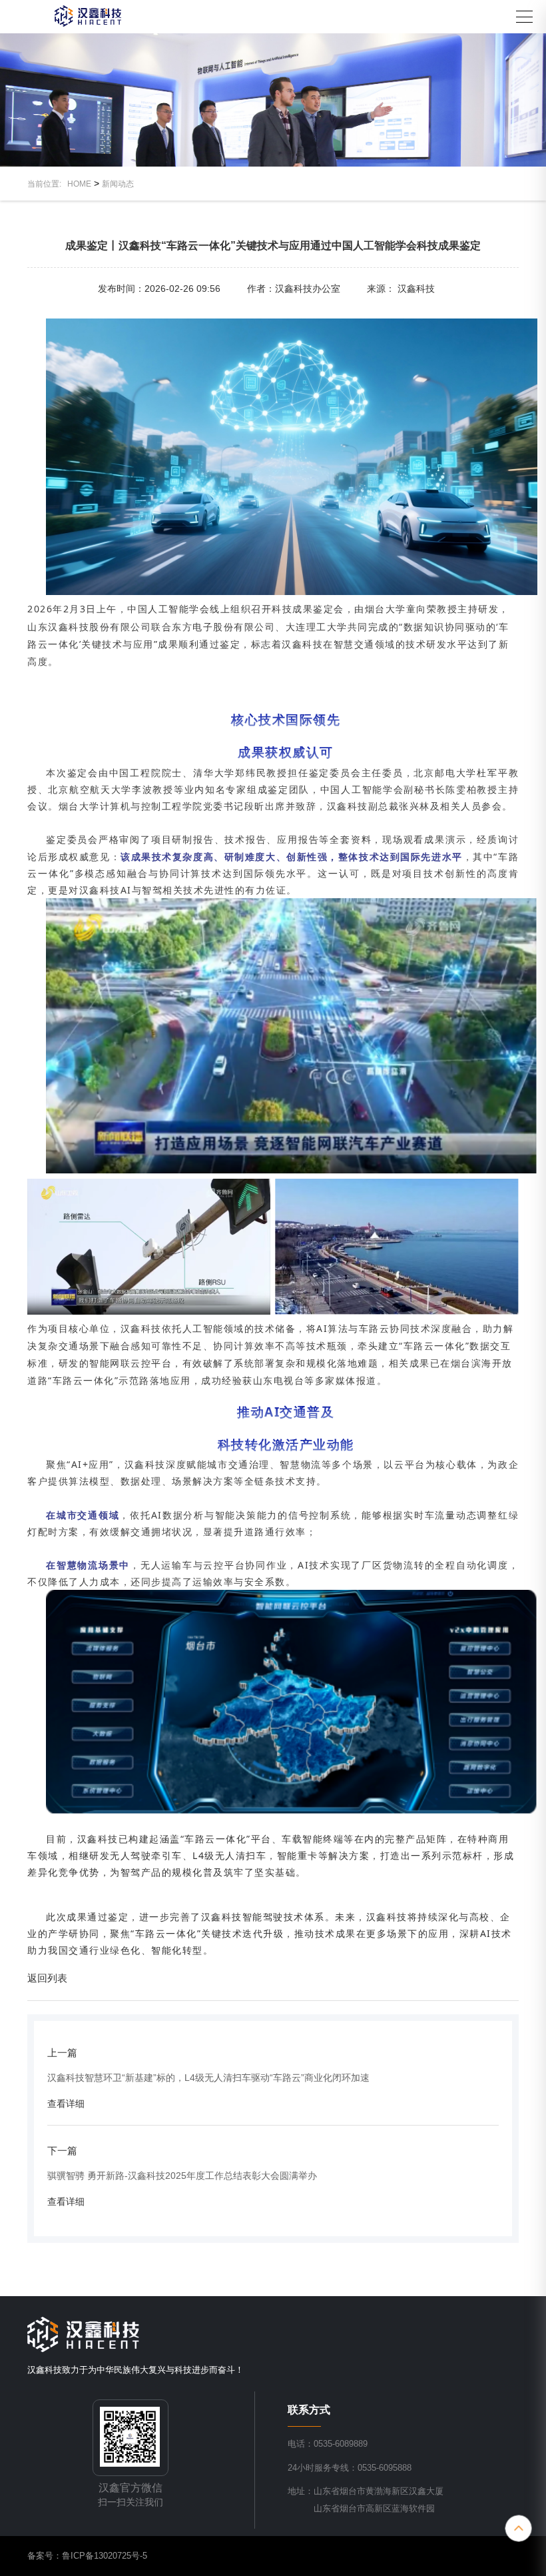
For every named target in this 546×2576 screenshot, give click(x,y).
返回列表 (47, 1978)
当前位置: (47, 184)
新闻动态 (118, 184)
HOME (79, 184)
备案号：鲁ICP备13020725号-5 (87, 2556)
